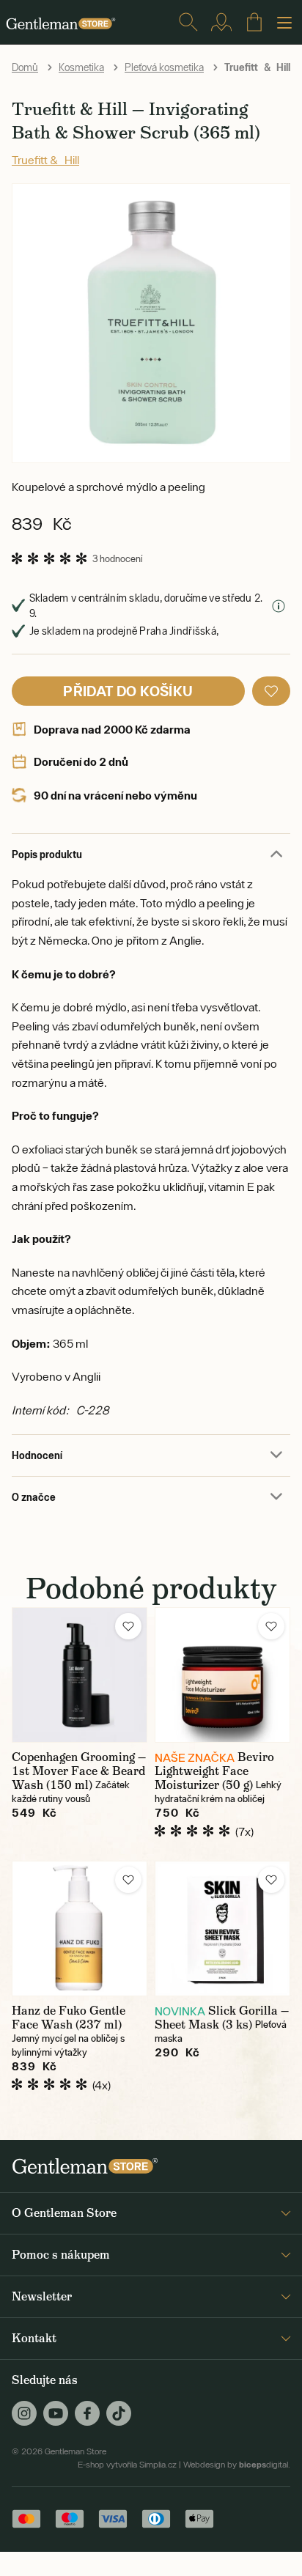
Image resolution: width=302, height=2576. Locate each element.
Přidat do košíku (128, 691)
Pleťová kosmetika (164, 67)
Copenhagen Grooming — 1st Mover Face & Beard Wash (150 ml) (79, 1771)
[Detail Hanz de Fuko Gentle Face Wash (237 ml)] (80, 1929)
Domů (25, 67)
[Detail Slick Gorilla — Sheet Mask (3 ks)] (222, 1929)
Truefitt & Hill (45, 160)
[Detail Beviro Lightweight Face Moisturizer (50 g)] (222, 1675)
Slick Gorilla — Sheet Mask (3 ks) (222, 2018)
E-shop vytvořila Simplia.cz (127, 2465)
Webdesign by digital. (237, 2465)
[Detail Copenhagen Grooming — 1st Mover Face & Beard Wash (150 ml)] (80, 1675)
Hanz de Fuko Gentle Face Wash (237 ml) (69, 2018)
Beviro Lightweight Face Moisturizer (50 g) (214, 1771)
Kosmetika (81, 67)
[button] (271, 691)
